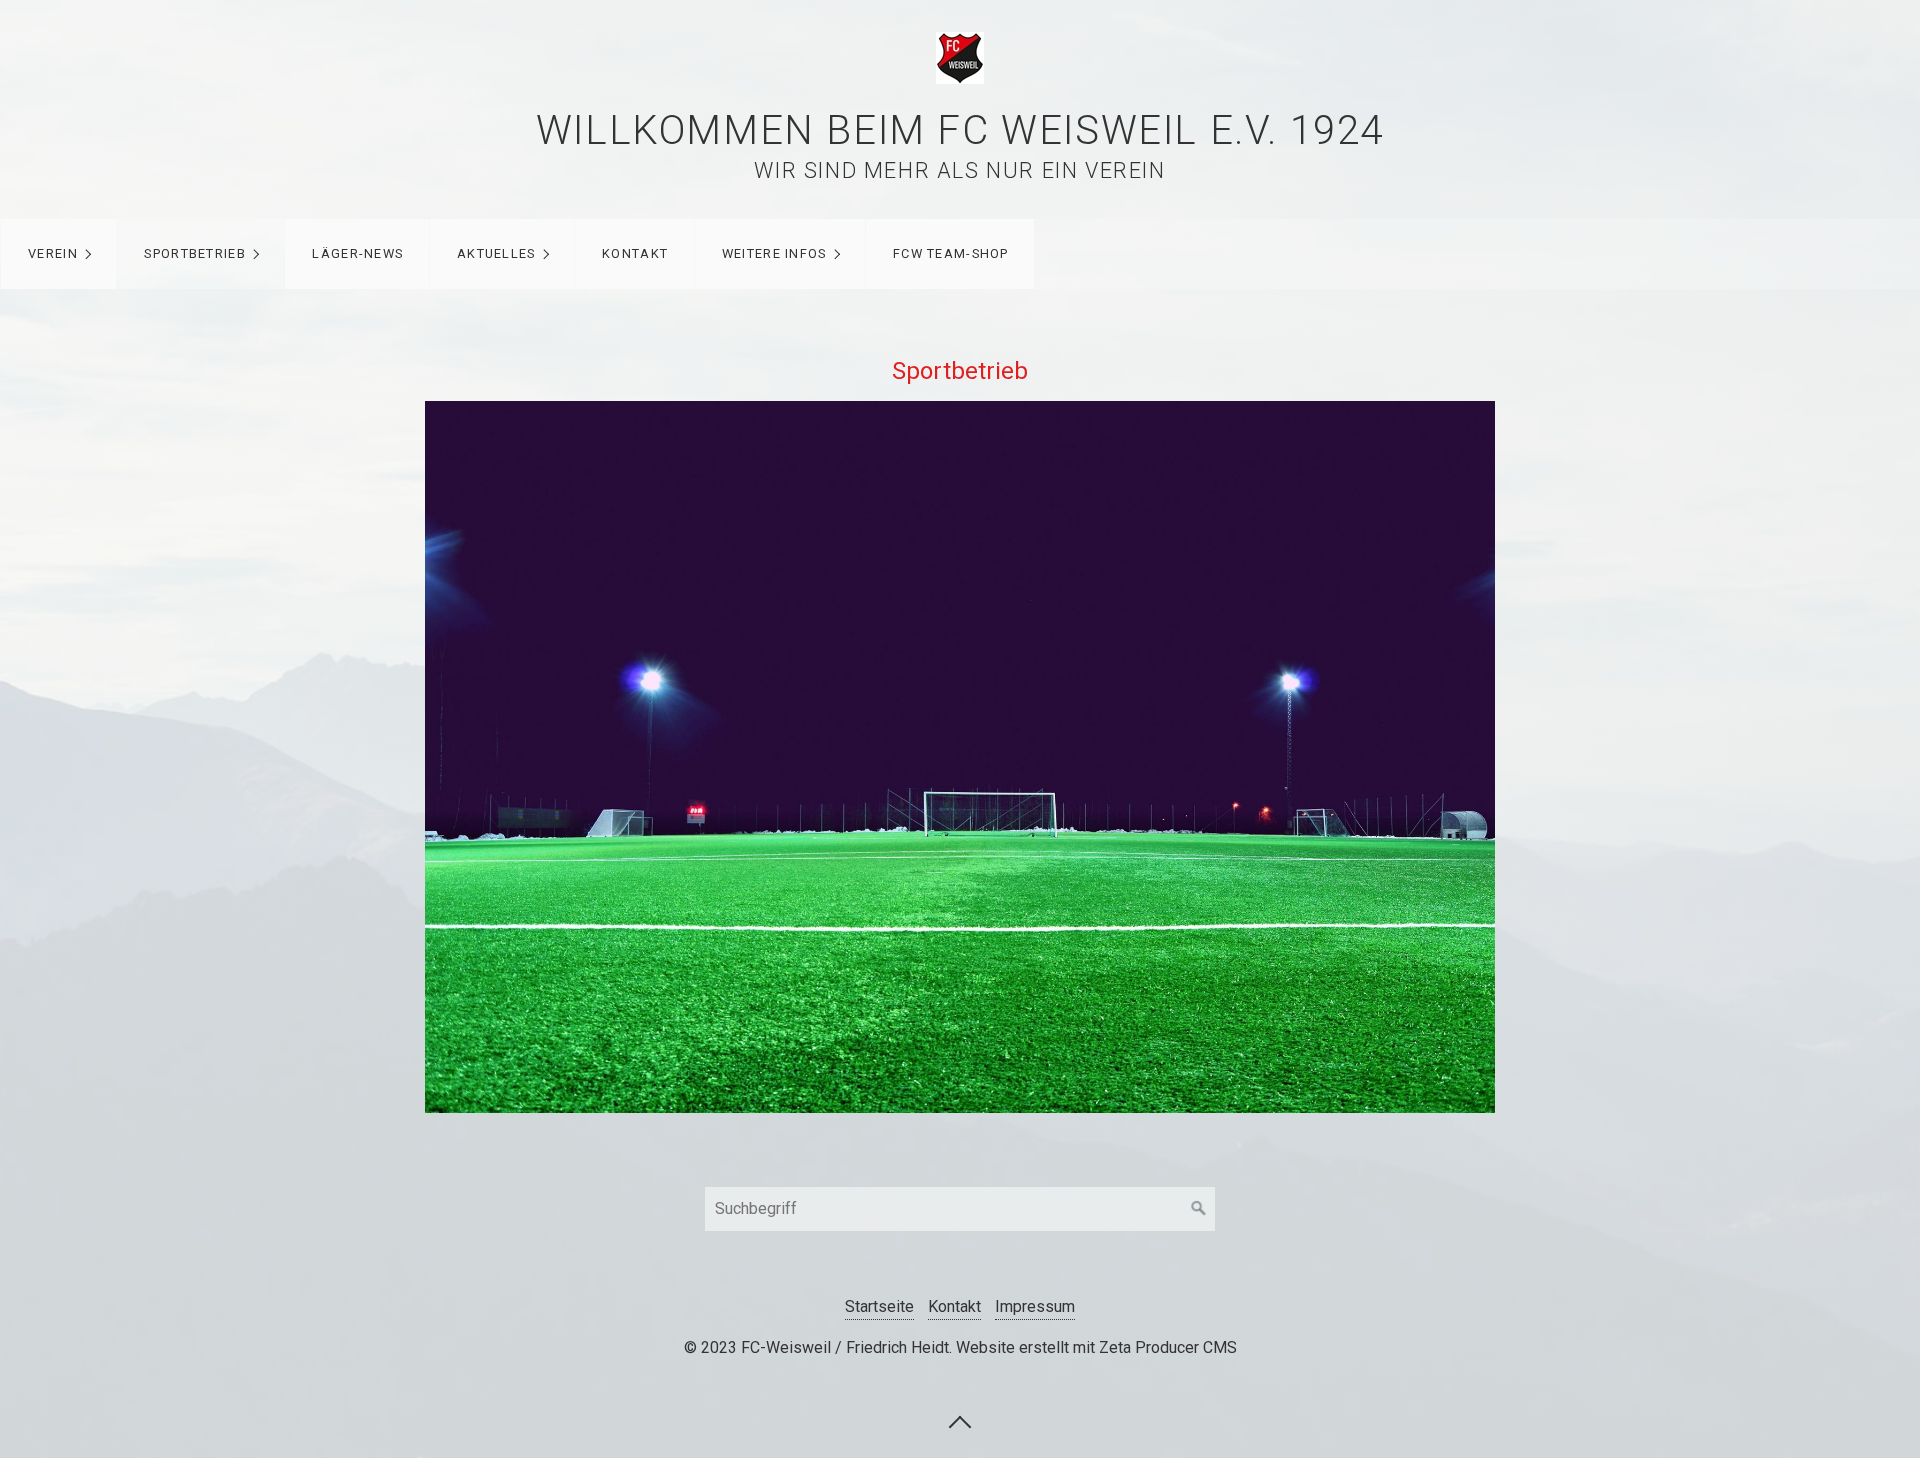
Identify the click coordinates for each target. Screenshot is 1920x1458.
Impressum (1035, 1306)
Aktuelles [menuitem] (496, 253)
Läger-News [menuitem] (357, 253)
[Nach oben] (960, 1421)
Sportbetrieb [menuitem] (194, 253)
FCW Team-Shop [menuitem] (951, 253)
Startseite (879, 1306)
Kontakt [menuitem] (635, 253)
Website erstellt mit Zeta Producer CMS (1096, 1347)
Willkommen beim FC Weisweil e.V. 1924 (960, 130)
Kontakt (954, 1306)
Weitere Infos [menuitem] (774, 253)
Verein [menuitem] (53, 253)
